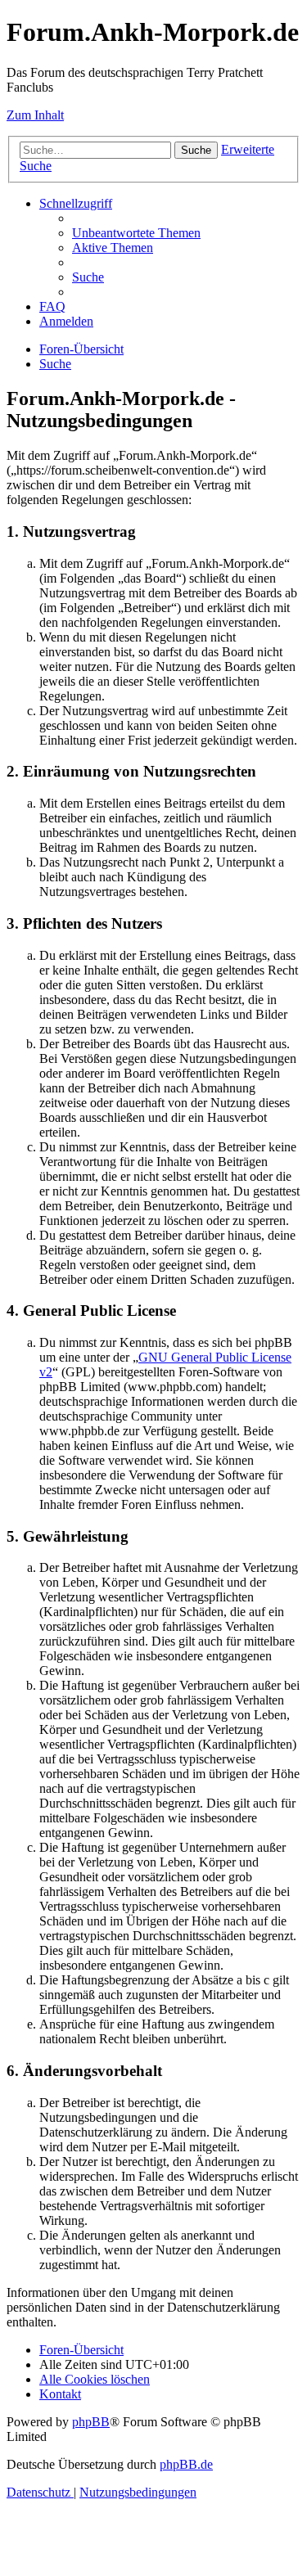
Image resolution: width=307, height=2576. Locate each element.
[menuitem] (136, 233)
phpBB (91, 2422)
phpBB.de (186, 2464)
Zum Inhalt (35, 115)
